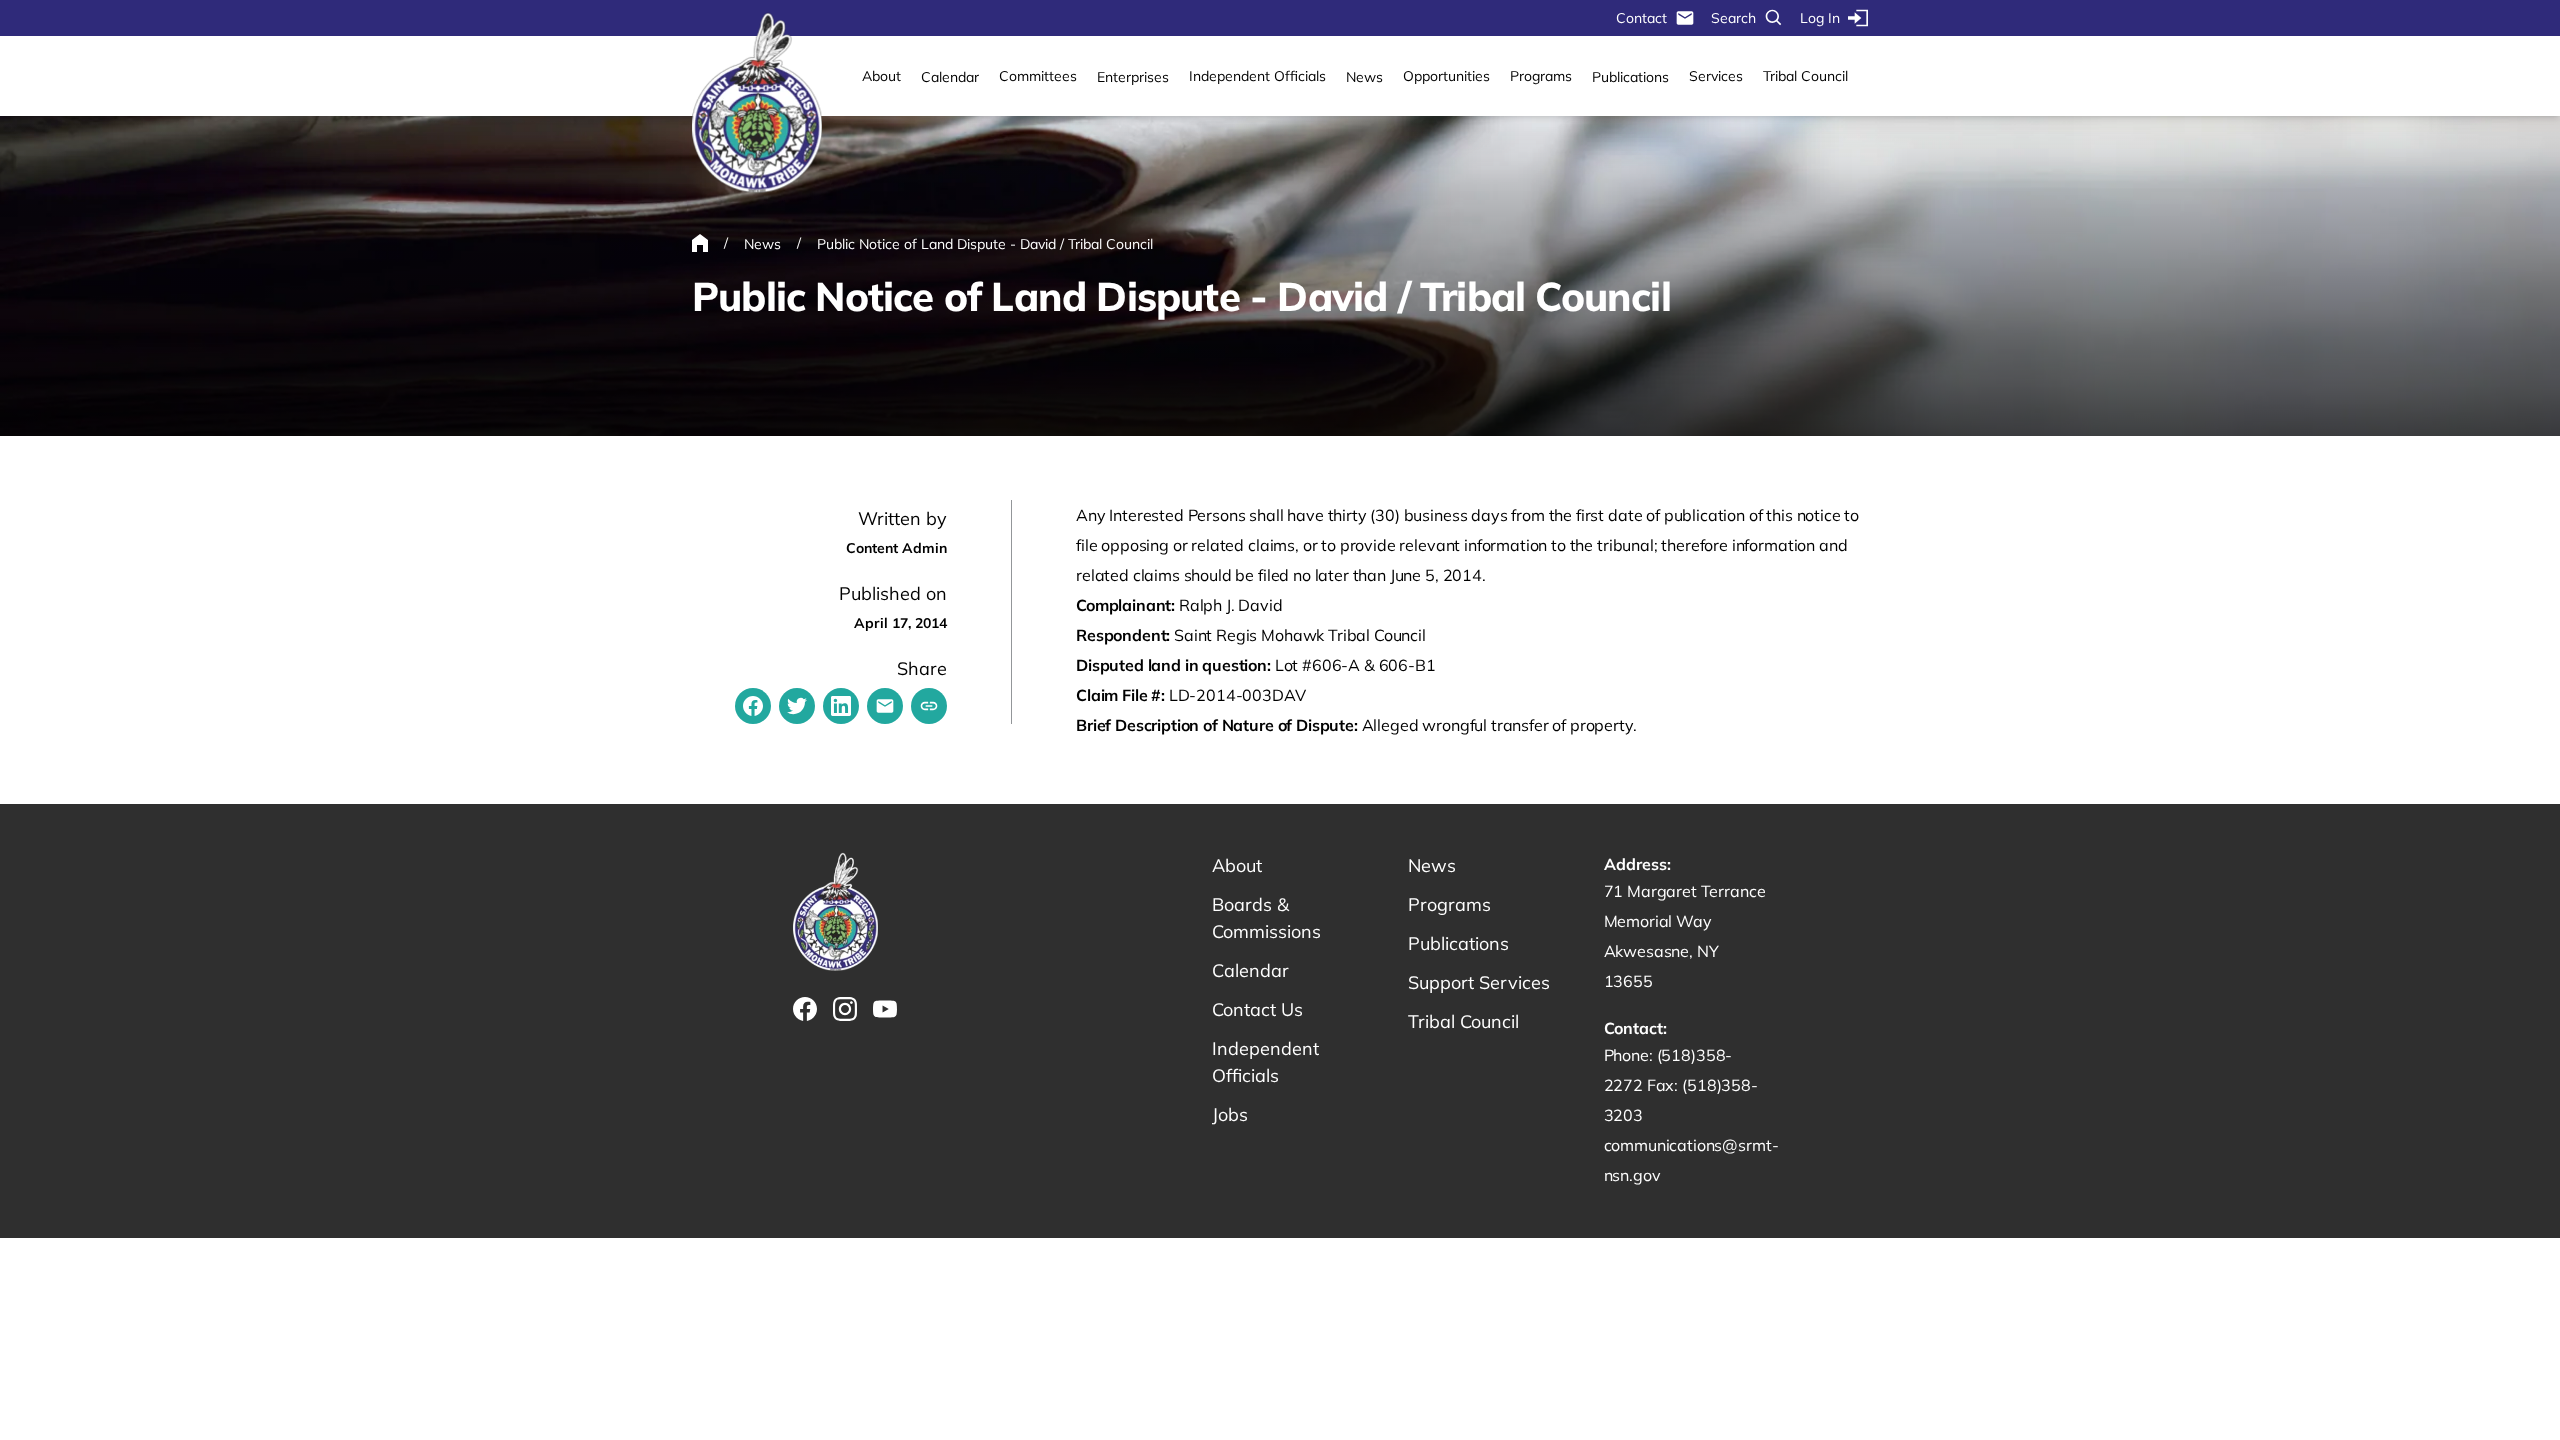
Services (1716, 76)
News (1364, 77)
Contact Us (1257, 1009)
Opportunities (1446, 76)
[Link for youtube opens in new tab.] (885, 1009)
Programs (1541, 76)
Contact (1641, 18)
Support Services (1479, 982)
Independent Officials (1257, 76)
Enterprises (1133, 77)
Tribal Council (1805, 76)
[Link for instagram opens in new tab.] (845, 1009)
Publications (1630, 77)
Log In (1820, 18)
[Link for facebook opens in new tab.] (805, 1009)
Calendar (950, 77)
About (881, 76)
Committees (1038, 76)
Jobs (1230, 1114)
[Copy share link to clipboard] (929, 706)
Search (1733, 18)
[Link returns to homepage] (757, 104)
